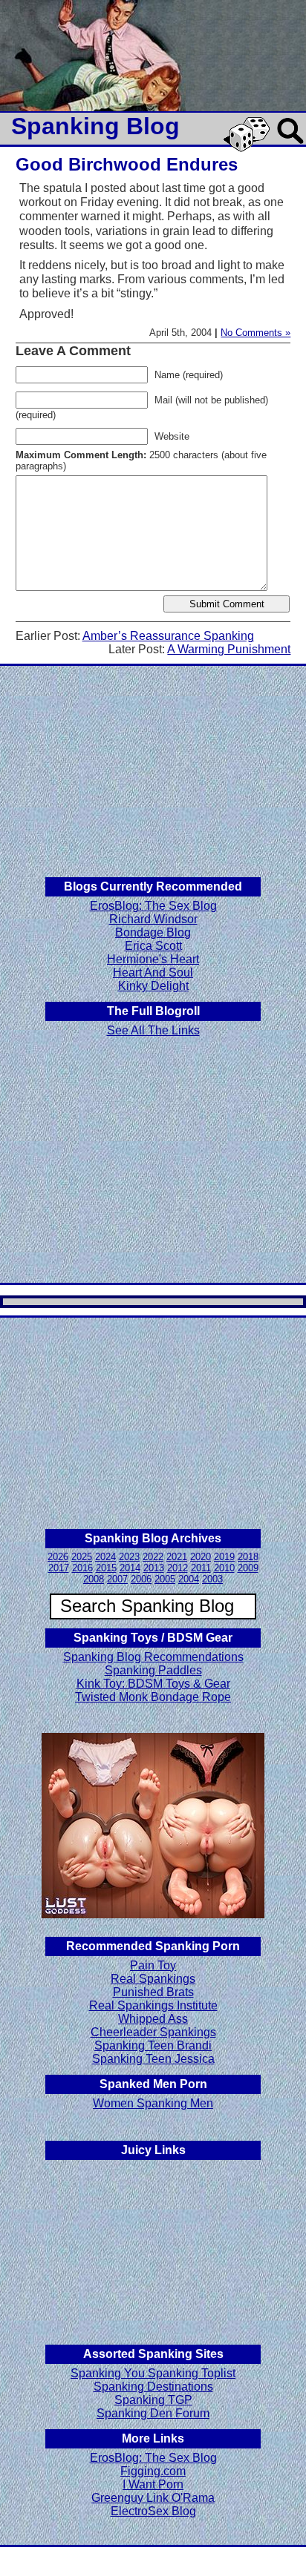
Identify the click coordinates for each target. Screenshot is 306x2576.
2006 (141, 1579)
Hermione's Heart (153, 959)
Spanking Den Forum (153, 2413)
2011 (201, 1568)
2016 (82, 1568)
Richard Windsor (153, 919)
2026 (58, 1557)
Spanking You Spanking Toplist (153, 2373)
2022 (153, 1557)
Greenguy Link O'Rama (153, 2498)
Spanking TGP (153, 2400)
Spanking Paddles (153, 1670)
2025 (82, 1557)
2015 (106, 1568)
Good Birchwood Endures (127, 164)
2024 (105, 1557)
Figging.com (153, 2471)
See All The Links (153, 1030)
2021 (177, 1557)
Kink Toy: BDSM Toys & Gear (153, 1684)
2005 (165, 1579)
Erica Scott (153, 946)
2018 (248, 1557)
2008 (94, 1579)
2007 (117, 1579)
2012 (178, 1568)
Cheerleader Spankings (153, 2032)
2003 (212, 1579)
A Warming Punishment (229, 649)
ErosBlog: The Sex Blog (153, 906)
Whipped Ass (153, 2019)
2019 (224, 1557)
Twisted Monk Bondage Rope (153, 1697)
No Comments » (255, 333)
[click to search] (291, 145)
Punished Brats (153, 1992)
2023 (129, 1557)
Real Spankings (153, 1979)
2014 (130, 1568)
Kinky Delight (153, 986)
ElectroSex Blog (153, 2511)
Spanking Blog (95, 126)
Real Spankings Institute (153, 2005)
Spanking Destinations (153, 2387)
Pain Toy (153, 1965)
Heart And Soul (153, 972)
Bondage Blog (153, 932)
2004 (189, 1579)
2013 (154, 1568)
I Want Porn (153, 2484)
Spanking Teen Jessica (153, 2059)
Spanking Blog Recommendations (153, 1657)
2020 (201, 1557)
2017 (59, 1568)
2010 (224, 1568)
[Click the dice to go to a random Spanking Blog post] (249, 149)
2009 (248, 1568)
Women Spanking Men (153, 2103)
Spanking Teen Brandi (153, 2045)
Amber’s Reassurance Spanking (168, 636)
